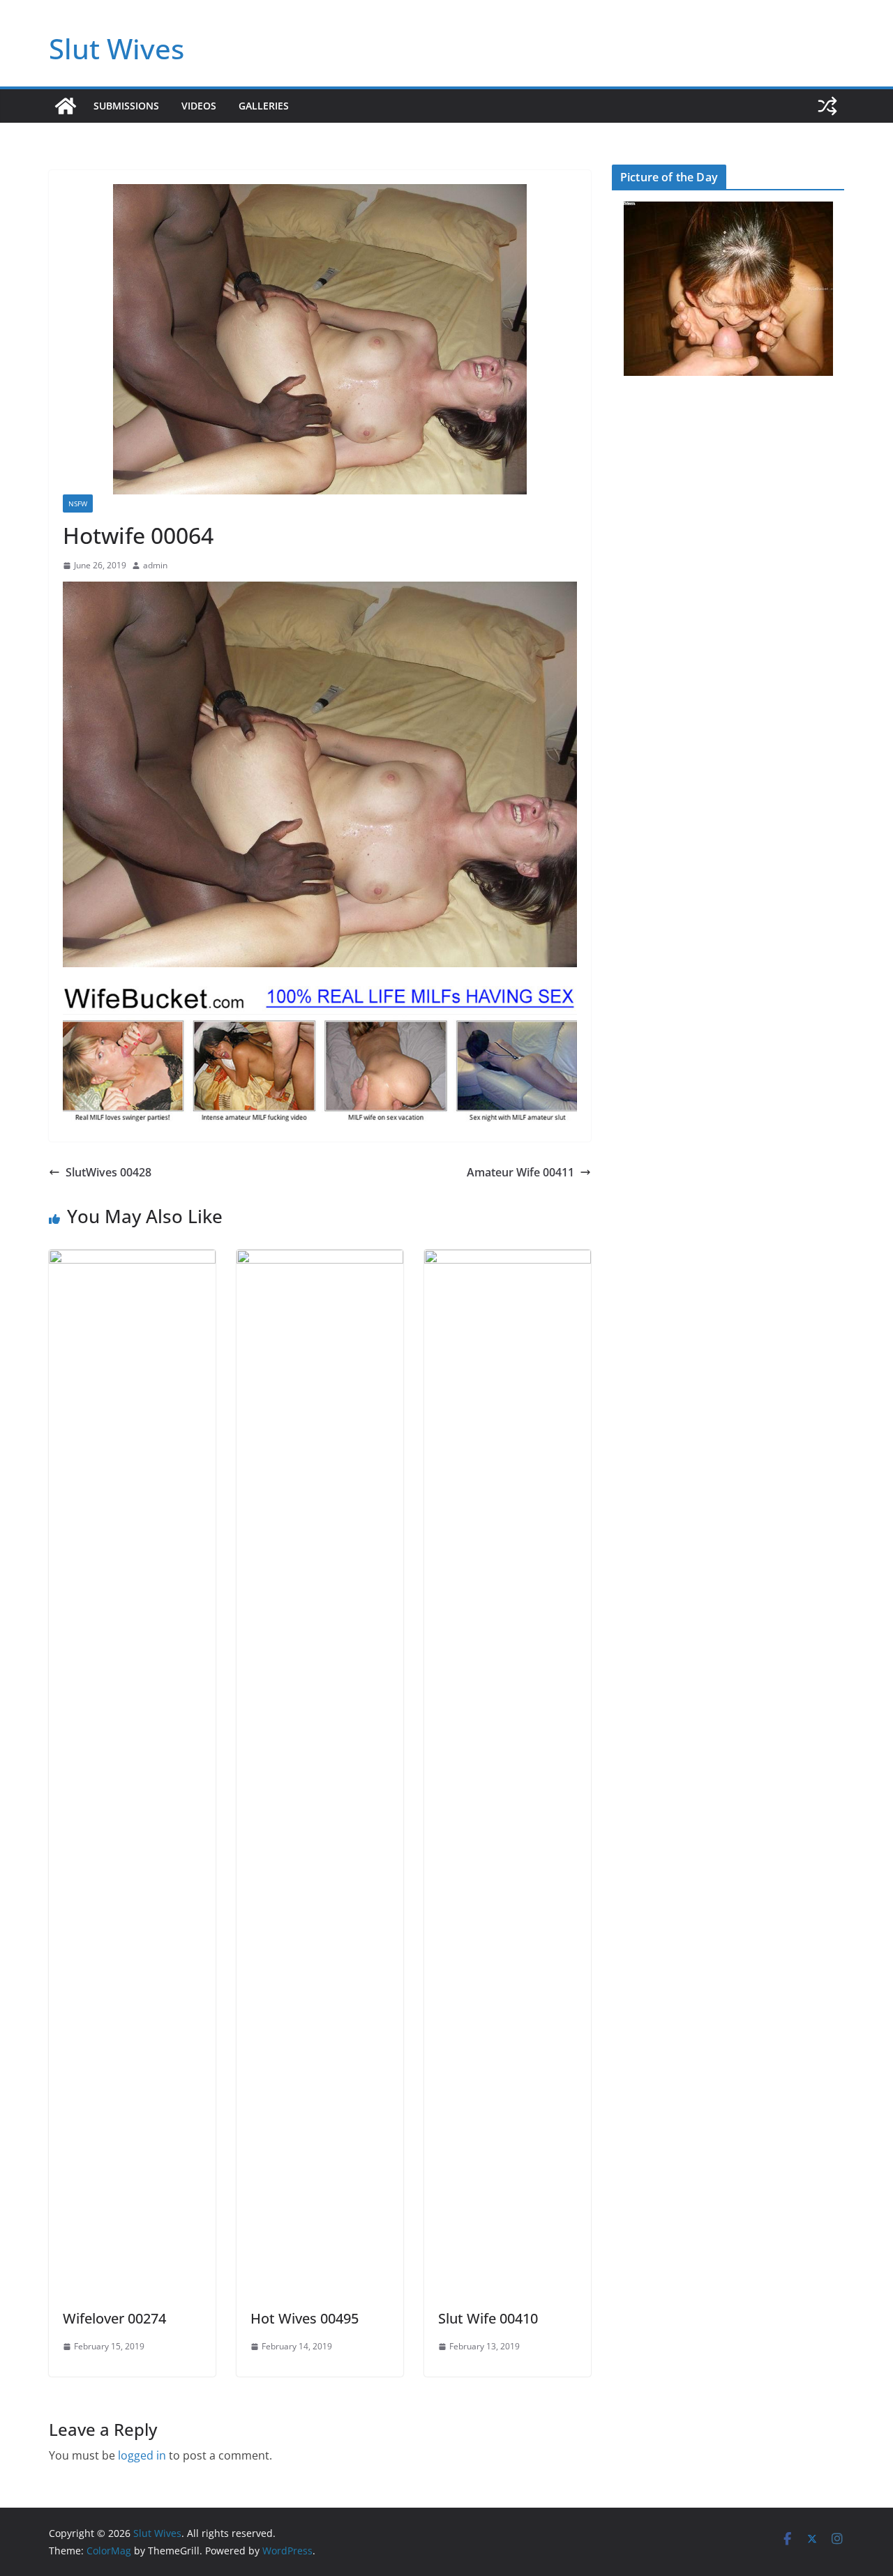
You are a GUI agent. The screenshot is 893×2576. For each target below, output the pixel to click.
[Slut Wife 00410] (508, 1259)
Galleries (264, 106)
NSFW (78, 503)
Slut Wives (117, 48)
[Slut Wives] (66, 106)
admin (155, 565)
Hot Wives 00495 (305, 2318)
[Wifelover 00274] (132, 1259)
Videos (199, 106)
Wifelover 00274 (114, 2318)
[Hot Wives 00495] (320, 1259)
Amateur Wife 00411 (520, 1172)
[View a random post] (827, 106)
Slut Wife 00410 (488, 2318)
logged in (142, 2455)
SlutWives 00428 (108, 1172)
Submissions (126, 106)
